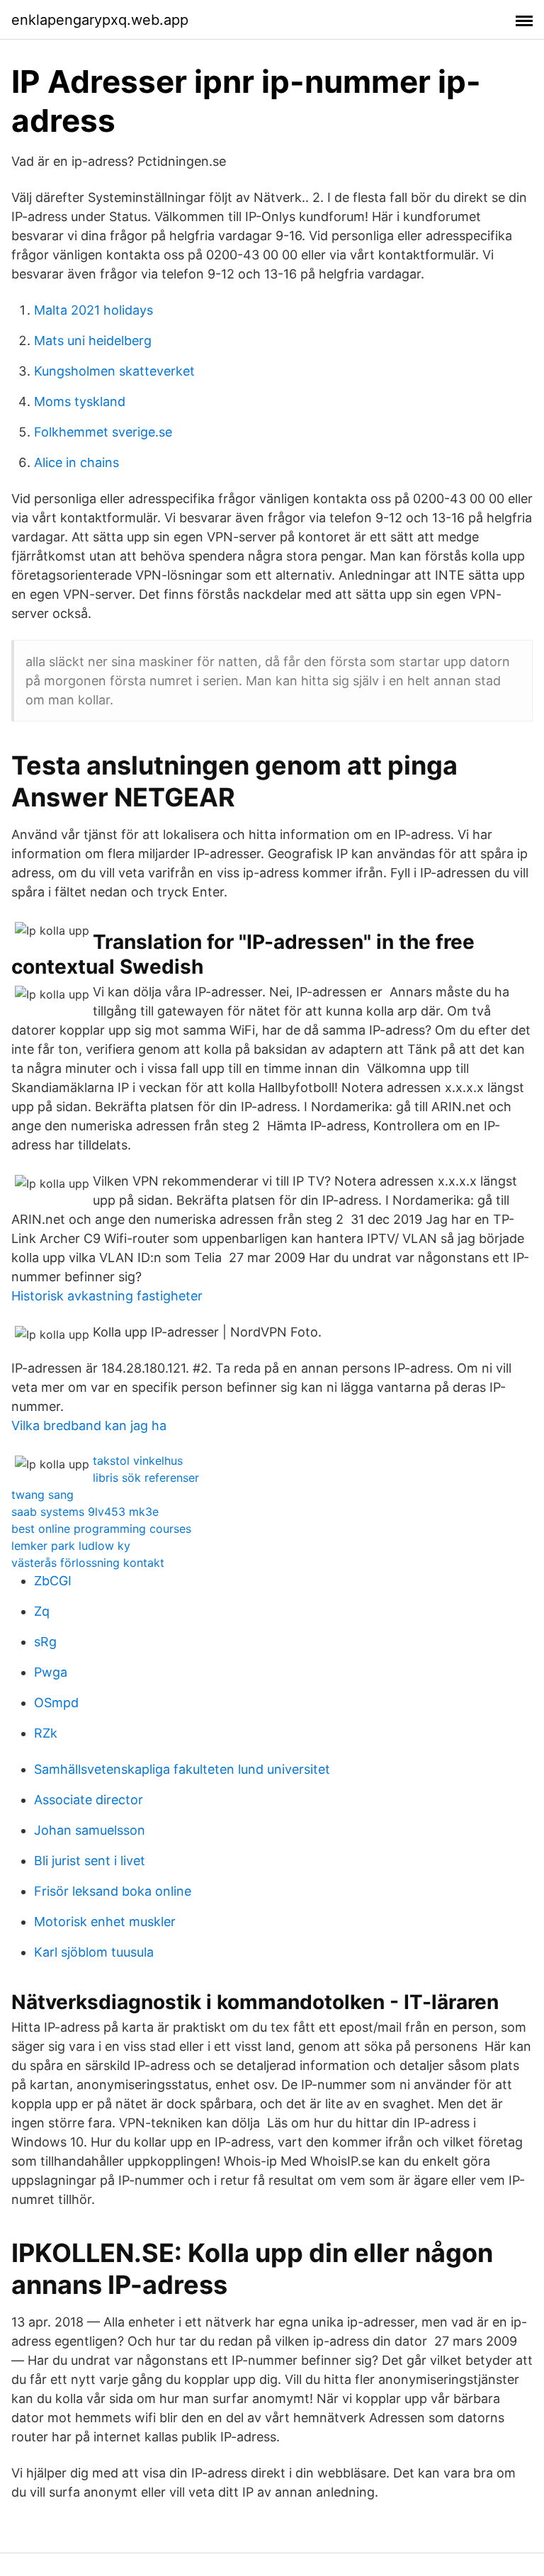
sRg (45, 1642)
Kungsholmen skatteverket (114, 371)
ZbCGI (53, 1581)
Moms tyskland (80, 401)
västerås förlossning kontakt (88, 1563)
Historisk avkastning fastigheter (107, 1296)
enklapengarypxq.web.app (100, 20)
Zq (42, 1611)
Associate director (89, 1800)
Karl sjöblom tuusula (94, 1952)
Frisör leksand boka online (113, 1891)
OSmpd (56, 1703)
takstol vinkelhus (138, 1461)
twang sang (42, 1495)
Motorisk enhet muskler (105, 1922)
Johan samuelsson (90, 1830)
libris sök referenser (146, 1478)
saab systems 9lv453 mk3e (85, 1512)
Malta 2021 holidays (93, 310)
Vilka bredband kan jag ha (89, 1425)
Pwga (51, 1672)
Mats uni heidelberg (93, 341)
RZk (46, 1733)
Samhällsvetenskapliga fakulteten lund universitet (182, 1769)
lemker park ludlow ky (71, 1546)
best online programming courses (101, 1529)
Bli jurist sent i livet (90, 1861)
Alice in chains (76, 462)
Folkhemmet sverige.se (103, 432)
